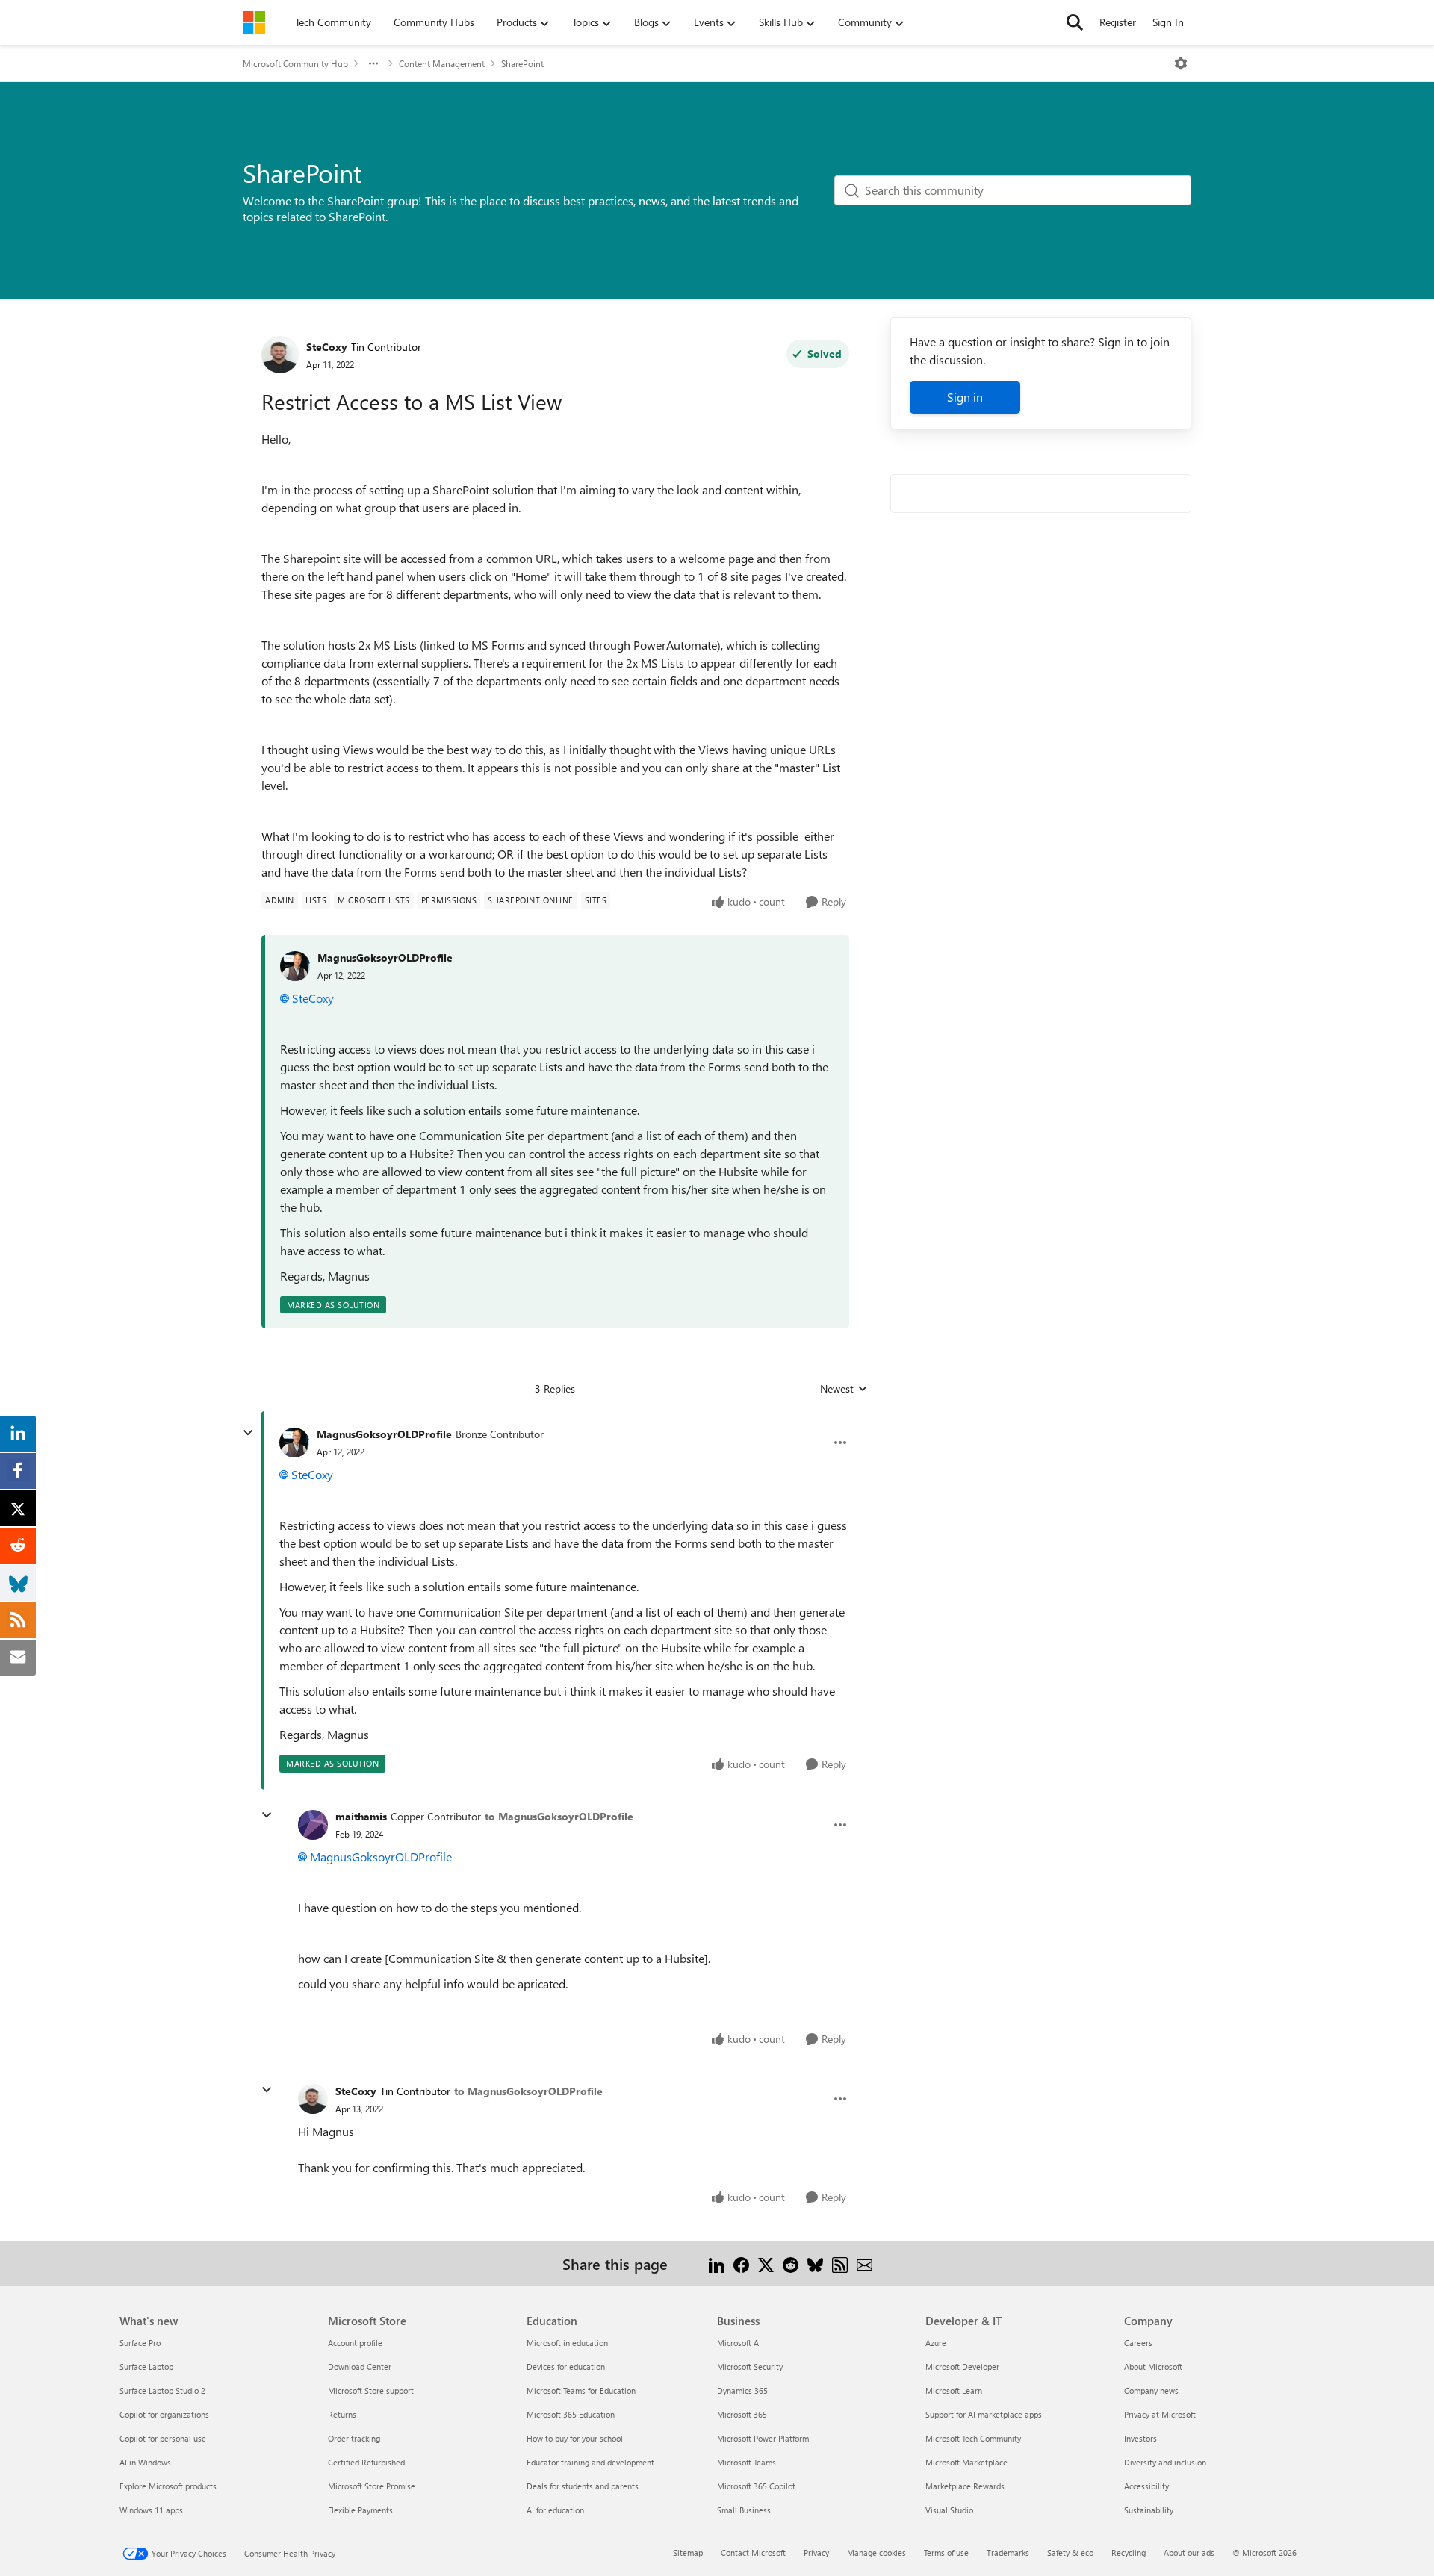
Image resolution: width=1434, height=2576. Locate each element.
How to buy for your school (575, 2438)
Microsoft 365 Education (571, 2414)
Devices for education (566, 2367)
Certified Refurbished (366, 2462)
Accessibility (1146, 2486)
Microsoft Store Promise (372, 2486)
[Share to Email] (865, 2264)
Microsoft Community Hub (295, 63)
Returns (342, 2414)
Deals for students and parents (583, 2486)
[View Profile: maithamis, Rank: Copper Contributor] (313, 1825)
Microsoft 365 (742, 2414)
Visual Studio (949, 2510)
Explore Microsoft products (168, 2486)
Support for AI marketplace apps (984, 2414)
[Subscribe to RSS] (840, 2264)
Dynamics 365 (742, 2390)
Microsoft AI (739, 2343)
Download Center (360, 2367)
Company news (1151, 2390)
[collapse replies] (248, 1433)
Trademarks (1008, 2552)
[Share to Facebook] (741, 2264)
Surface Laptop (146, 2367)
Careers (1138, 2343)
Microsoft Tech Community (973, 2438)
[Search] (1075, 22)
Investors (1140, 2438)
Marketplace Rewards (965, 2486)
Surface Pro (140, 2343)
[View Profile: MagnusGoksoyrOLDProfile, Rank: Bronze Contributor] (294, 1443)
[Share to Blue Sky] (815, 2264)
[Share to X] (766, 2264)
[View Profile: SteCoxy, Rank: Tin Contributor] (280, 355)
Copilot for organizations (164, 2414)
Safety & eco (1070, 2552)
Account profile (355, 2343)
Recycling (1129, 2552)
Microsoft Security (750, 2367)
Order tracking (354, 2438)
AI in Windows (145, 2462)
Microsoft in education (567, 2343)
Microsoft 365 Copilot (756, 2486)
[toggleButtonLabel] (1181, 63)
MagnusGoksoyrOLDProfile (385, 958)
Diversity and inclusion (1165, 2462)
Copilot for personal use (163, 2438)
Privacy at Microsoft (1160, 2414)
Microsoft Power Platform (763, 2438)
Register (1118, 22)
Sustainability (1149, 2510)
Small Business (744, 2510)
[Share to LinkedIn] (717, 2264)
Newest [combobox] (844, 1389)
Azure (936, 2343)
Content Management (442, 63)
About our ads (1189, 2552)
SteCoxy (327, 347)
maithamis (361, 1816)
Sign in (965, 397)
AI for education (555, 2510)
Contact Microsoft (753, 2552)
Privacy (816, 2552)
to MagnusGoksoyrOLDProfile (559, 1816)
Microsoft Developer (962, 2367)
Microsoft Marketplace (966, 2462)
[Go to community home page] (254, 22)
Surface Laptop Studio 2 (162, 2390)
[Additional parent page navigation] (373, 63)
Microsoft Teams (747, 2462)
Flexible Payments (360, 2510)
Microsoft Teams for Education (581, 2390)
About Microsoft (1153, 2367)
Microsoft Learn (954, 2390)
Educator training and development (590, 2462)
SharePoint (522, 63)
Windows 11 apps (151, 2510)
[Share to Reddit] (791, 2264)
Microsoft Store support (371, 2390)
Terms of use (946, 2552)
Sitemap (688, 2552)
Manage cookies (876, 2552)
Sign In (1168, 22)
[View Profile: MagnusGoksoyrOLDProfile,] (295, 966)
